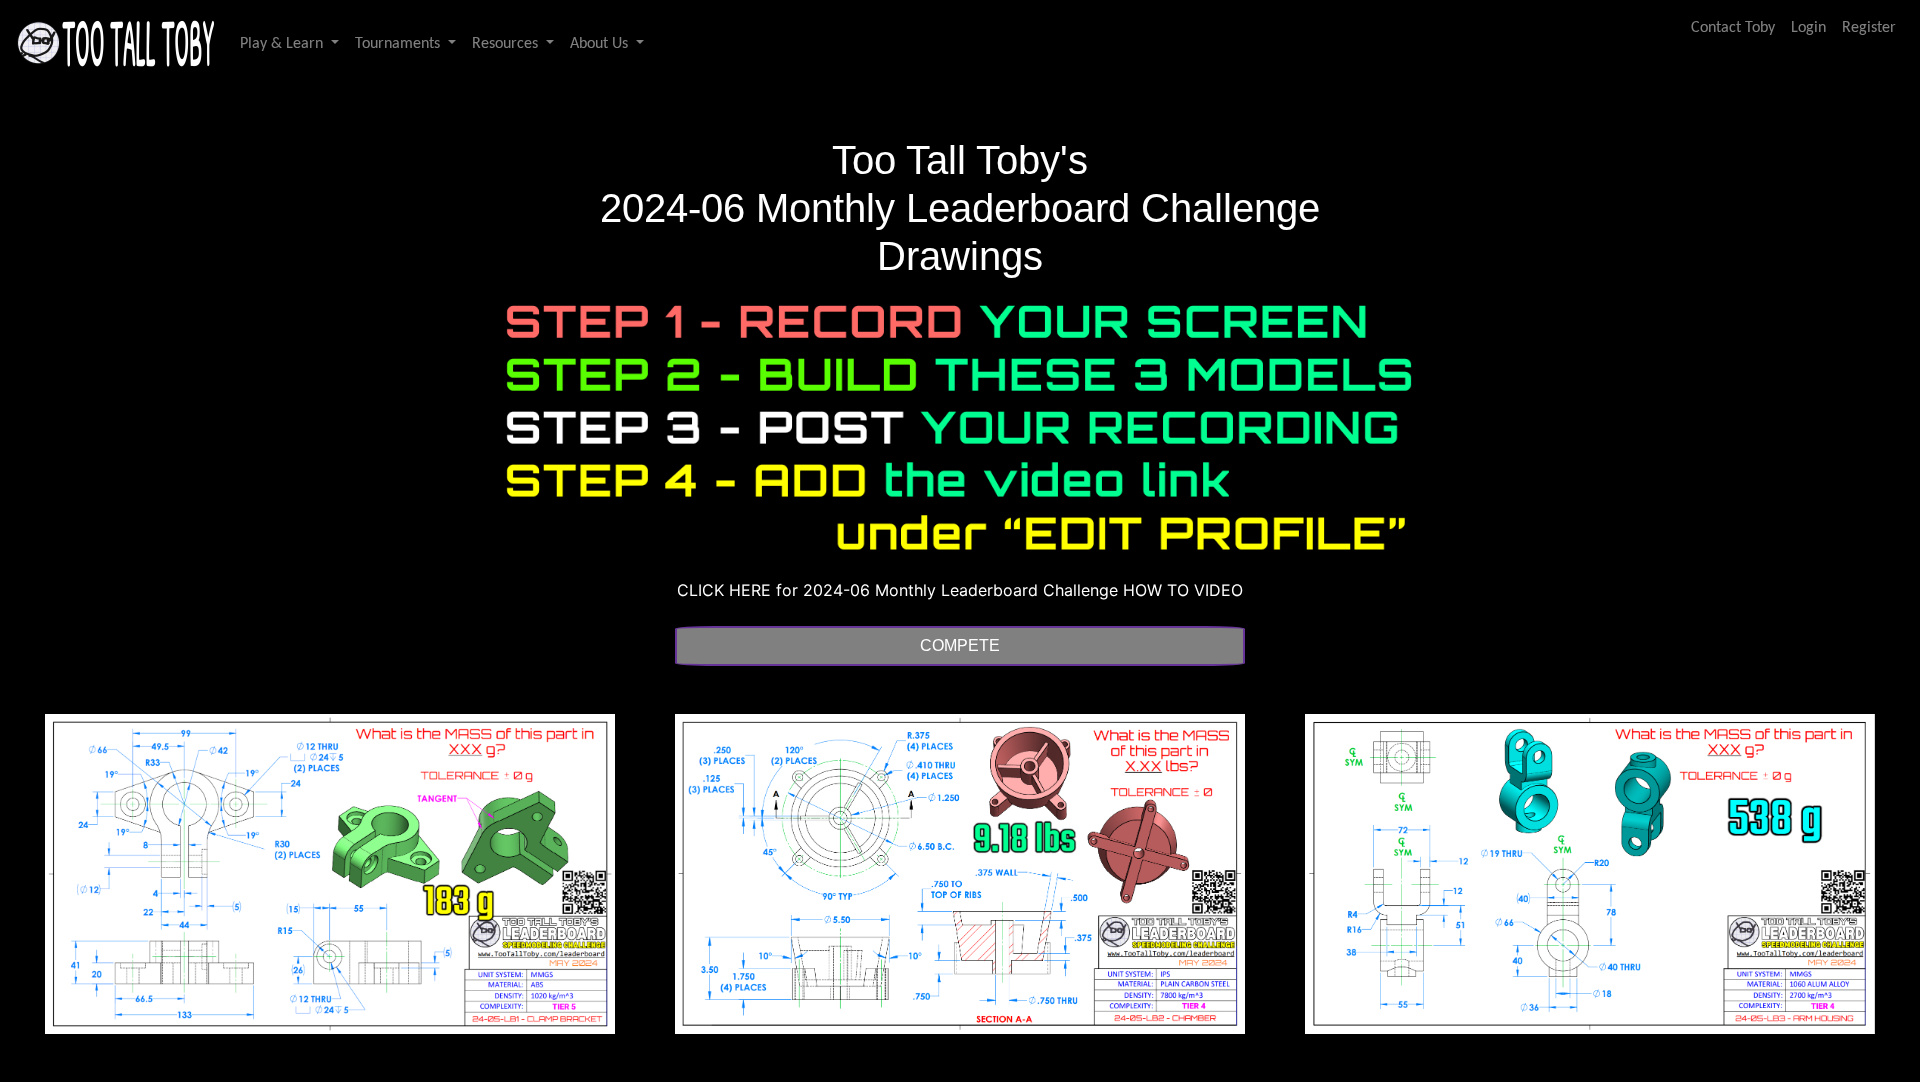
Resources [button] (507, 44)
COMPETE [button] (960, 645)
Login (1808, 28)
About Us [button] (601, 44)
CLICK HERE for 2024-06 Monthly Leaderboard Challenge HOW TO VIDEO (960, 590)
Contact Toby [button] (1733, 28)
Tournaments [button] (399, 44)
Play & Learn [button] (283, 44)
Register (1869, 28)
